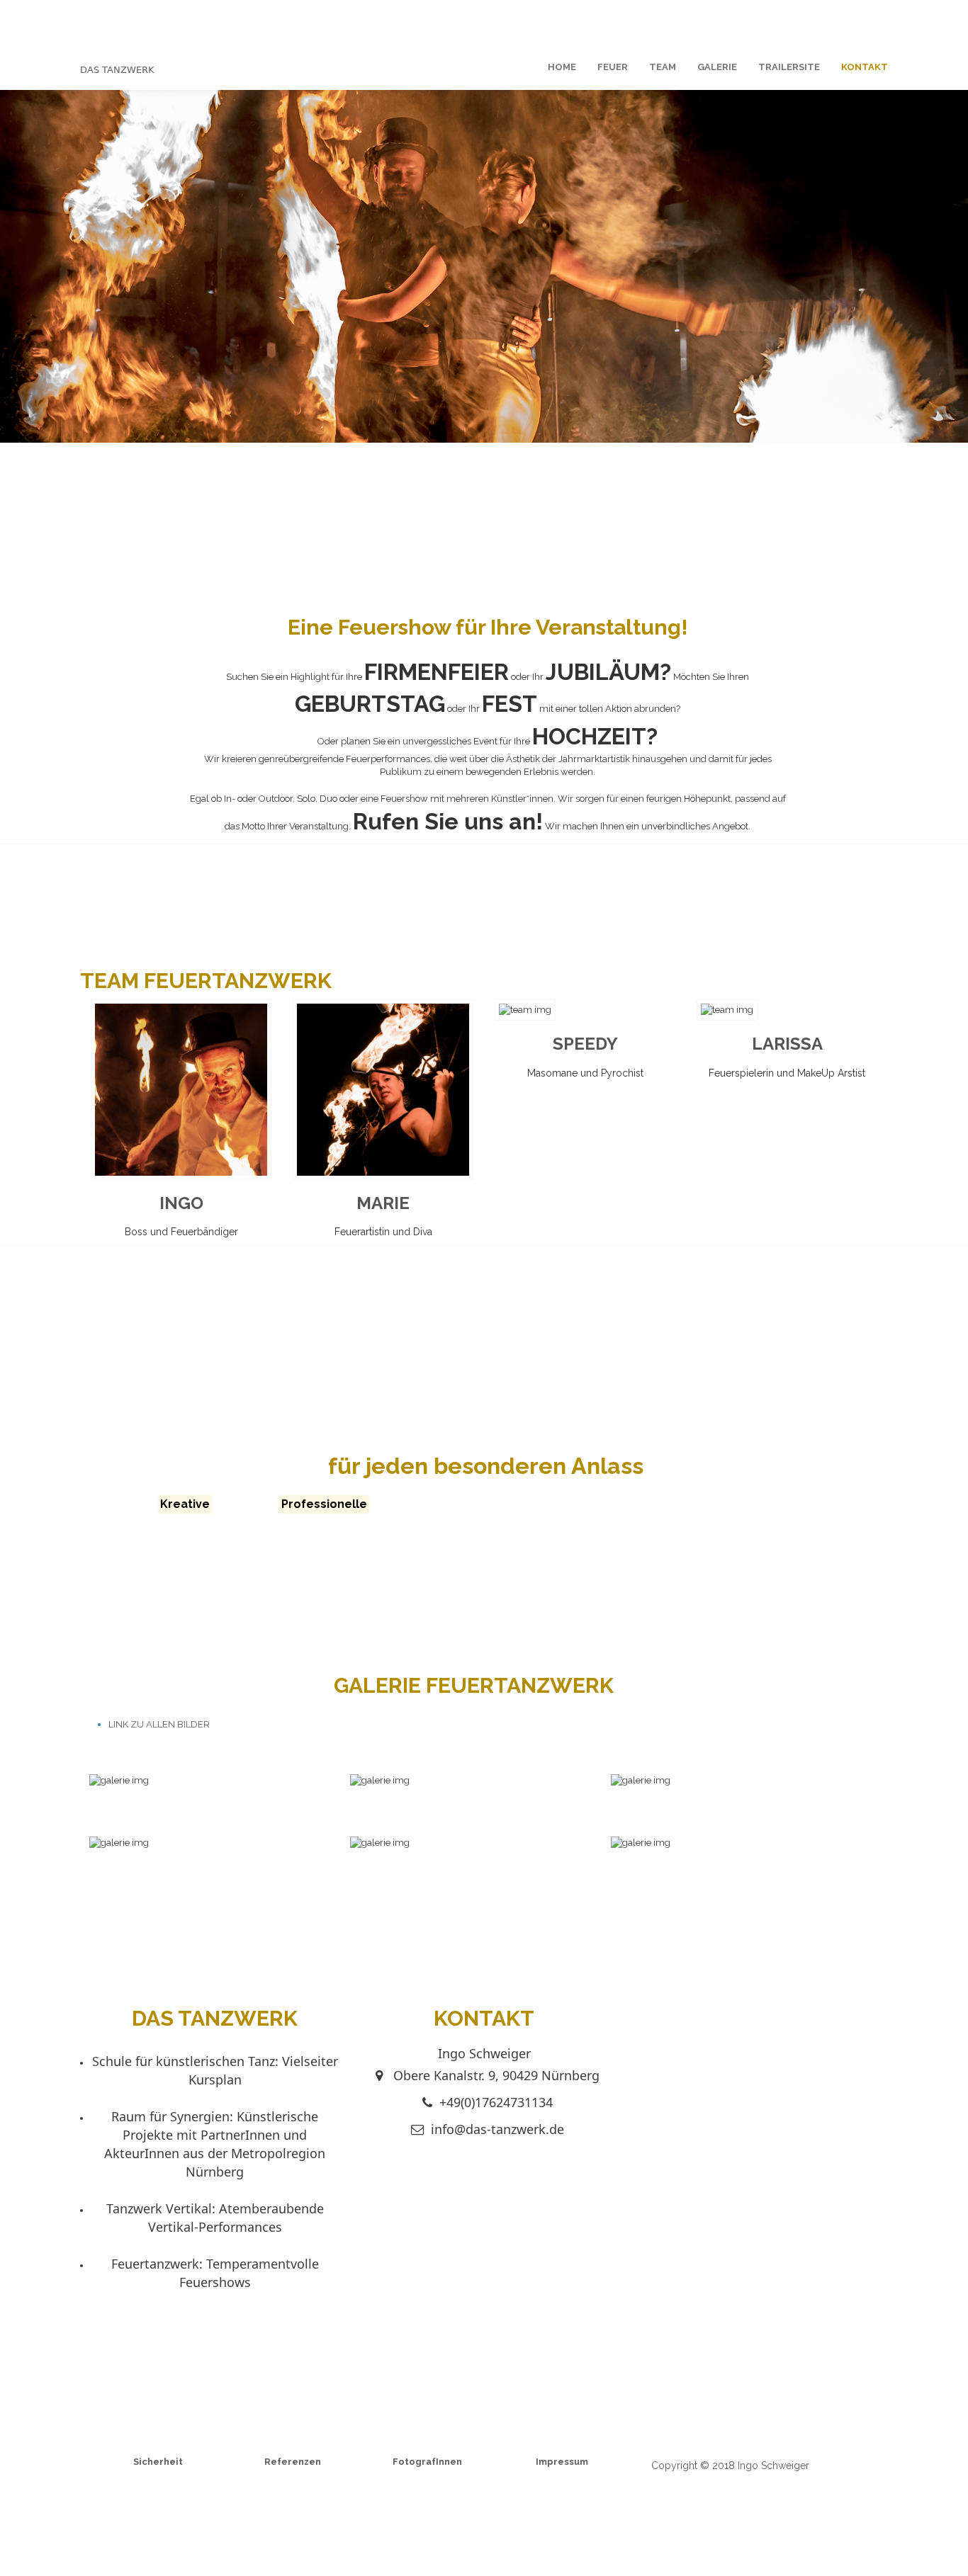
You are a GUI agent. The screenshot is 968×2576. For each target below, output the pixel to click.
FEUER (613, 67)
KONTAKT (865, 67)
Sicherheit (158, 2462)
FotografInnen (427, 2462)
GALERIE (717, 67)
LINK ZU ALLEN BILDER (159, 1724)
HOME (562, 67)
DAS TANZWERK (117, 70)
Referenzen (293, 2462)
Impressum (562, 2462)
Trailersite (789, 67)
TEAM (663, 67)
